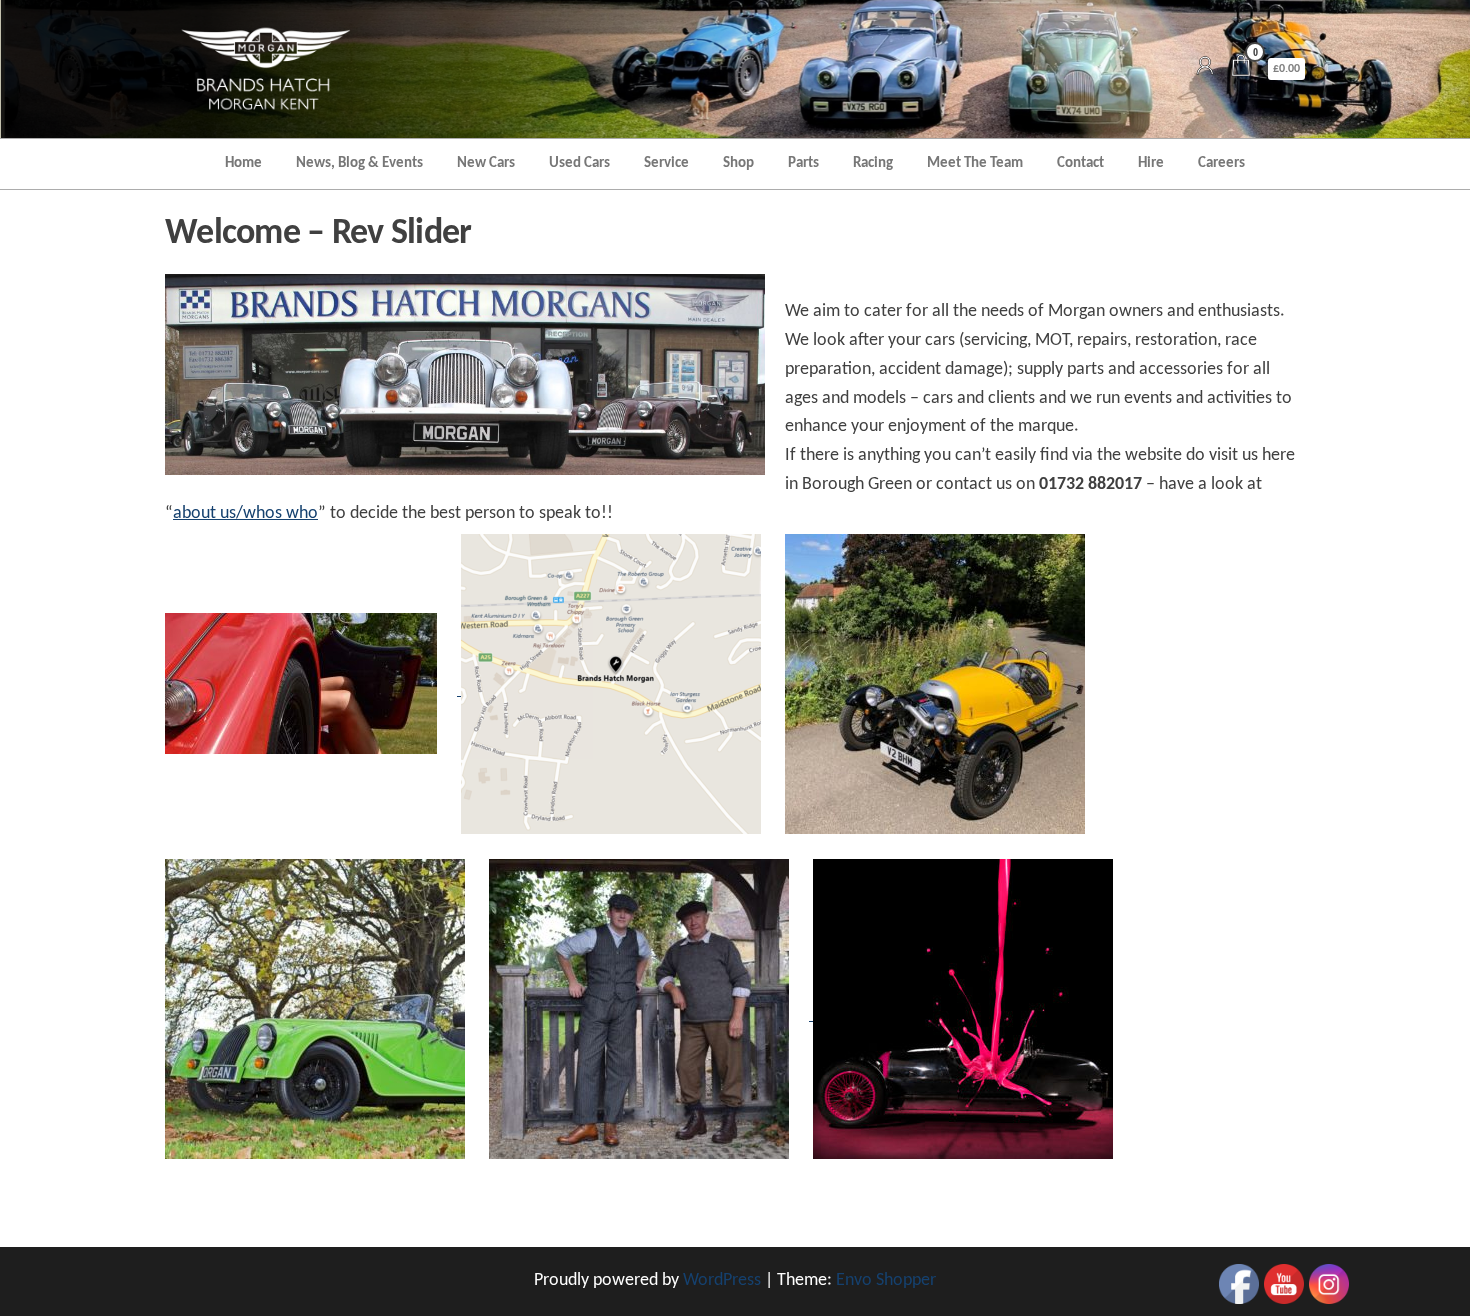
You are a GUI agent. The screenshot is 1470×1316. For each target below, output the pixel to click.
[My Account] (1205, 68)
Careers (1221, 163)
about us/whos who (245, 513)
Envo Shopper (886, 1280)
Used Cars (579, 163)
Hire (1151, 163)
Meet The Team (975, 163)
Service (666, 163)
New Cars (486, 163)
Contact (1080, 163)
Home (243, 163)
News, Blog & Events (359, 163)
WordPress (722, 1280)
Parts (803, 163)
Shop (738, 163)
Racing (873, 163)
